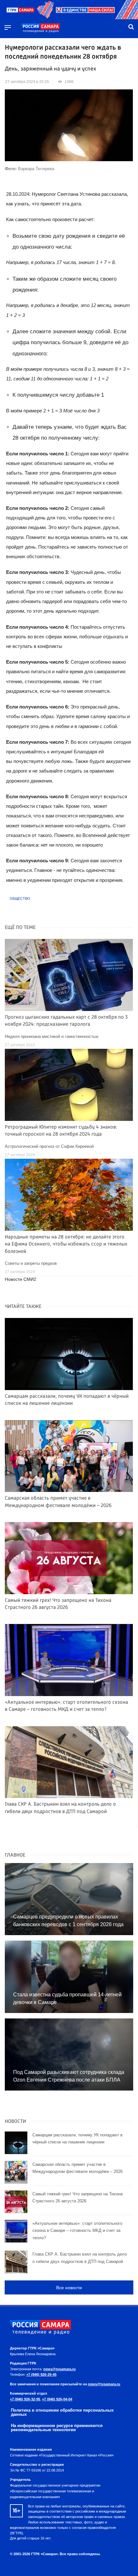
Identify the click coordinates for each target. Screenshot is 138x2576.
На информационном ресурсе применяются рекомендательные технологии (57, 2428)
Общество (20, 899)
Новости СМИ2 (21, 1279)
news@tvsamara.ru (60, 2369)
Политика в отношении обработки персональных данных (62, 2412)
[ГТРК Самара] (40, 28)
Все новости (69, 2288)
